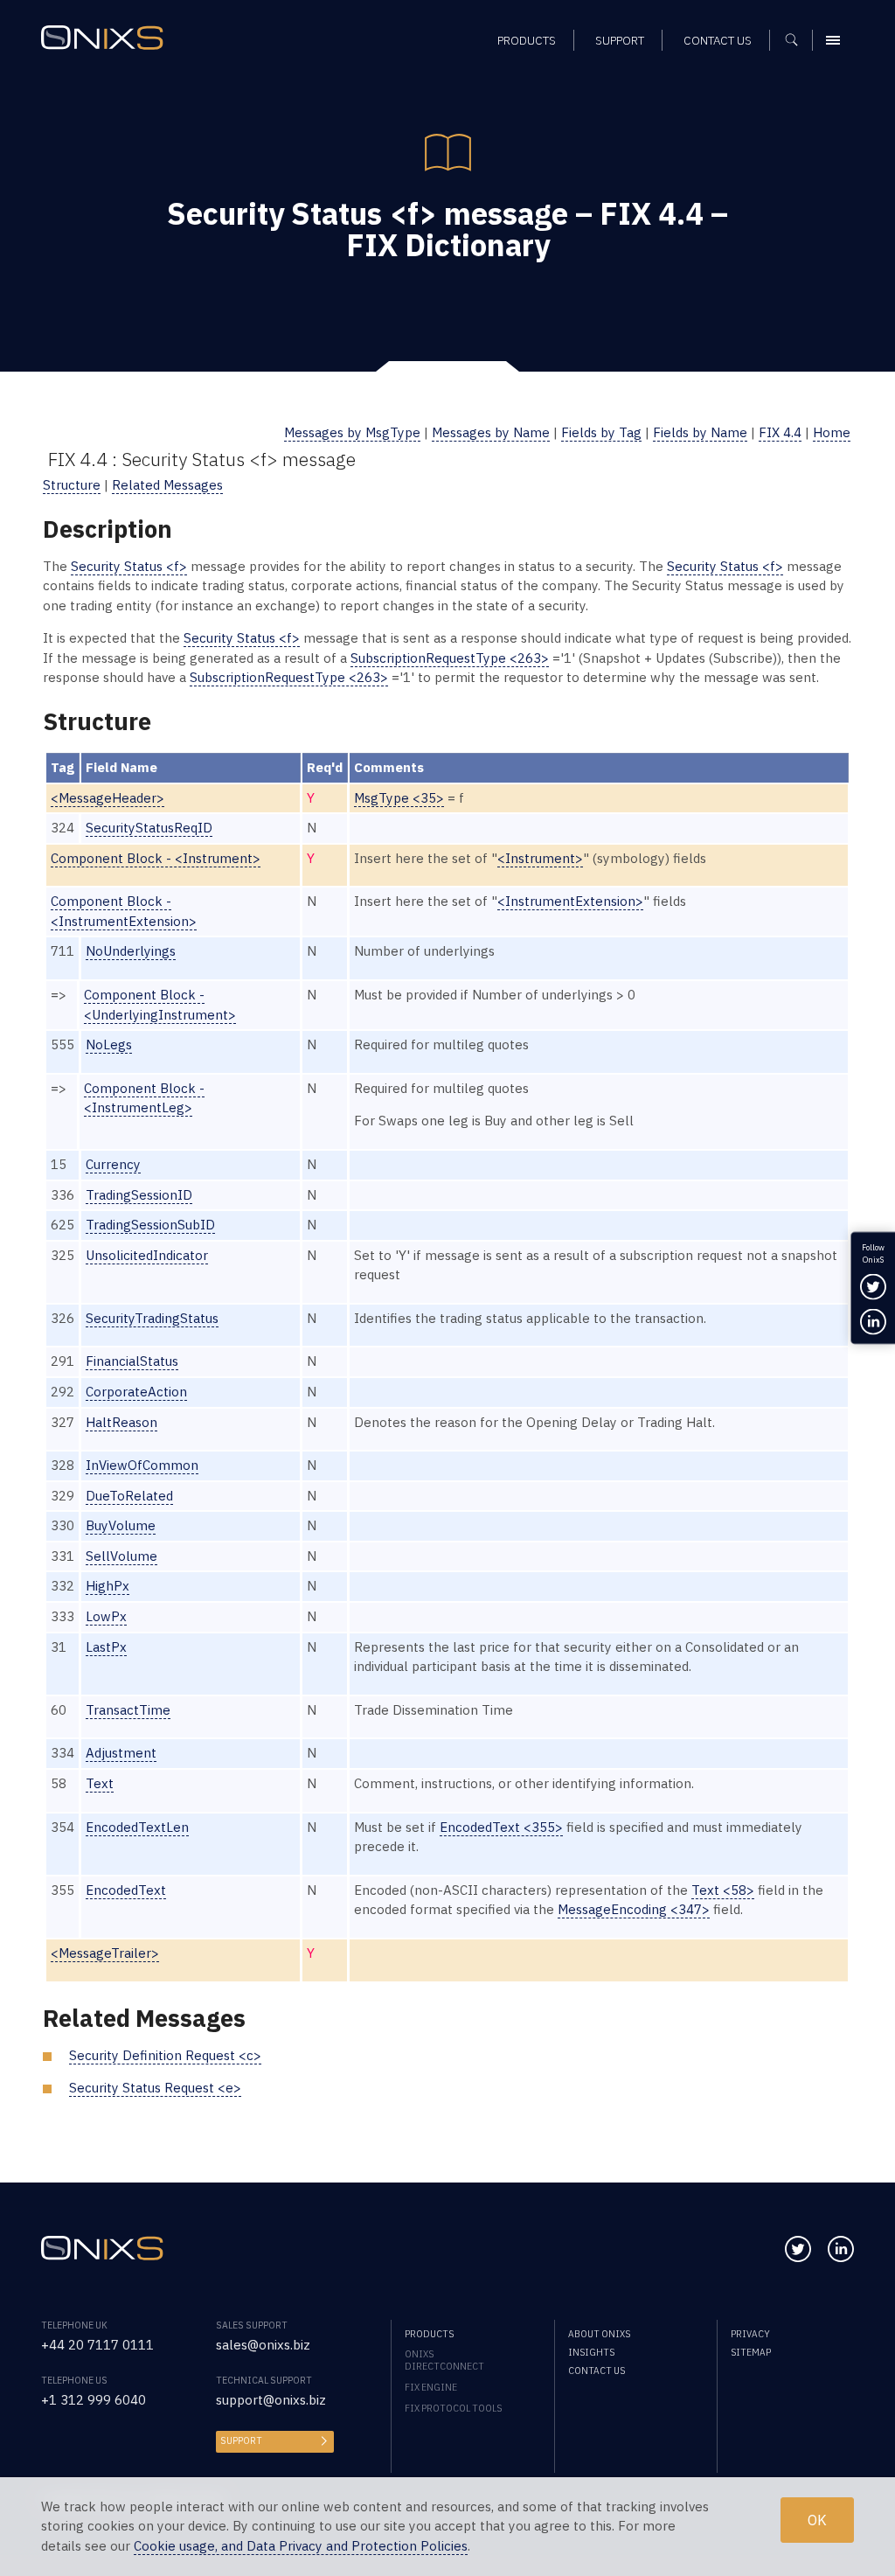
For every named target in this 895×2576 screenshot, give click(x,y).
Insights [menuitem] (591, 2352)
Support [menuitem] (620, 40)
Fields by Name (700, 432)
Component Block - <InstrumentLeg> (144, 1098)
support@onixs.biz (271, 2400)
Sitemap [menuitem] (751, 2352)
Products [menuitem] (527, 40)
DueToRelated (129, 1496)
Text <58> (723, 1890)
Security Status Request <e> (155, 2088)
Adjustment (121, 1753)
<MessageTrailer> (105, 1953)
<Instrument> (540, 858)
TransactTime (128, 1710)
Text (100, 1783)
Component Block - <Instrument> (156, 858)
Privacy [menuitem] (750, 2334)
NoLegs (109, 1044)
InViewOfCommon (142, 1465)
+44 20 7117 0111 (97, 2345)
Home (832, 432)
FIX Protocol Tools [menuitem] (453, 2408)
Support (241, 2440)
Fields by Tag (601, 432)
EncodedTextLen (137, 1827)
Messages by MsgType (352, 432)
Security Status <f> (129, 566)
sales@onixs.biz (263, 2345)
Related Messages (167, 485)
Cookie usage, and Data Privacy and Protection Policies (301, 2546)
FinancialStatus (132, 1361)
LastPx (106, 1647)
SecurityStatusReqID (149, 828)
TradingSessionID (139, 1195)
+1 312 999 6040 (94, 2400)
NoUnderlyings (131, 951)
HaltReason (121, 1422)
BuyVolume (121, 1525)
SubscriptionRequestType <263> (450, 658)
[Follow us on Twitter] (798, 2249)
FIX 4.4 (780, 432)
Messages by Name (491, 432)
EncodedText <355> (501, 1827)
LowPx (106, 1616)
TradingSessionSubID (150, 1225)
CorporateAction (136, 1392)
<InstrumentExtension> (570, 901)
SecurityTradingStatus (152, 1318)
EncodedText (126, 1890)
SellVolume (121, 1556)
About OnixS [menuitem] (599, 2334)
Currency (113, 1164)
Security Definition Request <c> (165, 2055)
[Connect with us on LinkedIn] (841, 2249)
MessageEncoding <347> (634, 1909)
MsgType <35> (399, 798)
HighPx (108, 1586)
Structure (72, 485)
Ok (817, 2520)
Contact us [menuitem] (718, 40)
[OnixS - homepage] (102, 38)
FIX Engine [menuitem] (431, 2387)
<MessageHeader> (108, 798)
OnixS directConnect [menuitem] (444, 2360)
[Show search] (798, 40)
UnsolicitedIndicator (147, 1255)
